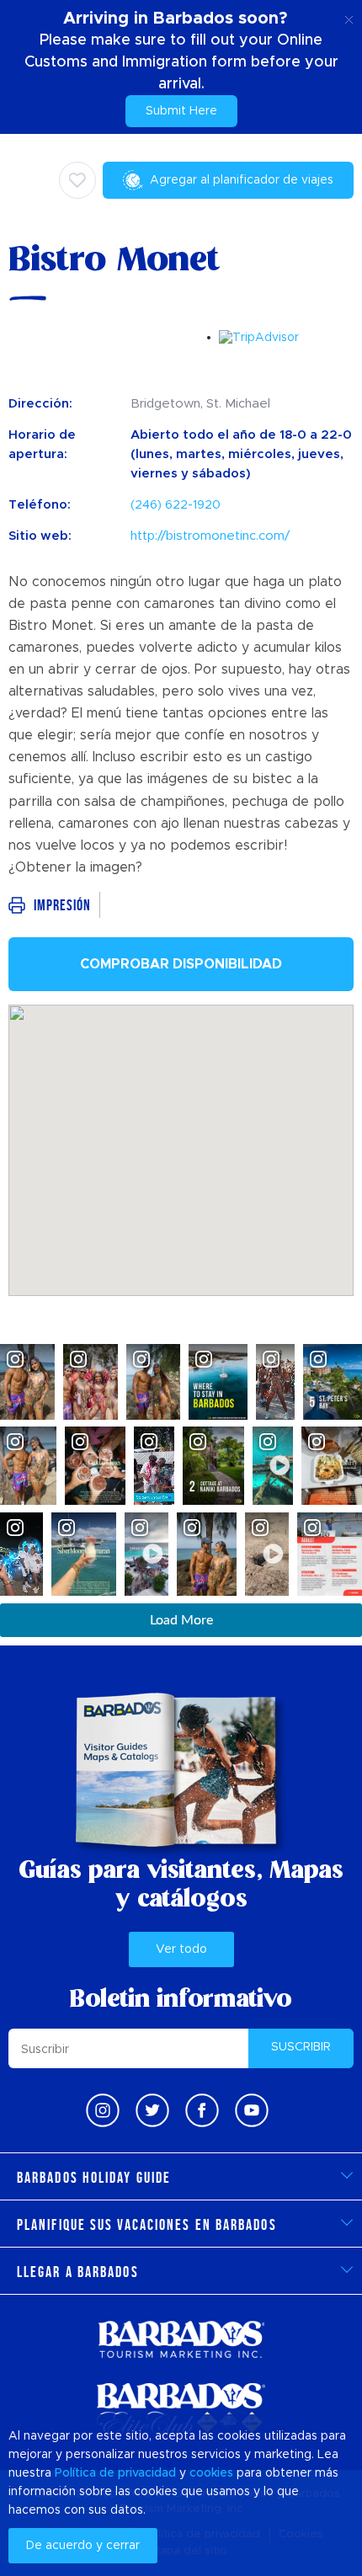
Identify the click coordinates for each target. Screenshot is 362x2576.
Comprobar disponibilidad (181, 964)
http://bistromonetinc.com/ (210, 536)
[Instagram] (103, 2110)
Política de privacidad (115, 2473)
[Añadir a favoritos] (77, 180)
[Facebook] (202, 2110)
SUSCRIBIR (301, 2047)
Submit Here (181, 111)
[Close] (349, 17)
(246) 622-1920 (176, 505)
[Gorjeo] (152, 2110)
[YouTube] (252, 2110)
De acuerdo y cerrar (83, 2546)
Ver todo (181, 1949)
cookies (211, 2473)
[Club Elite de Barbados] (181, 2410)
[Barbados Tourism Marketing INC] (181, 2339)
